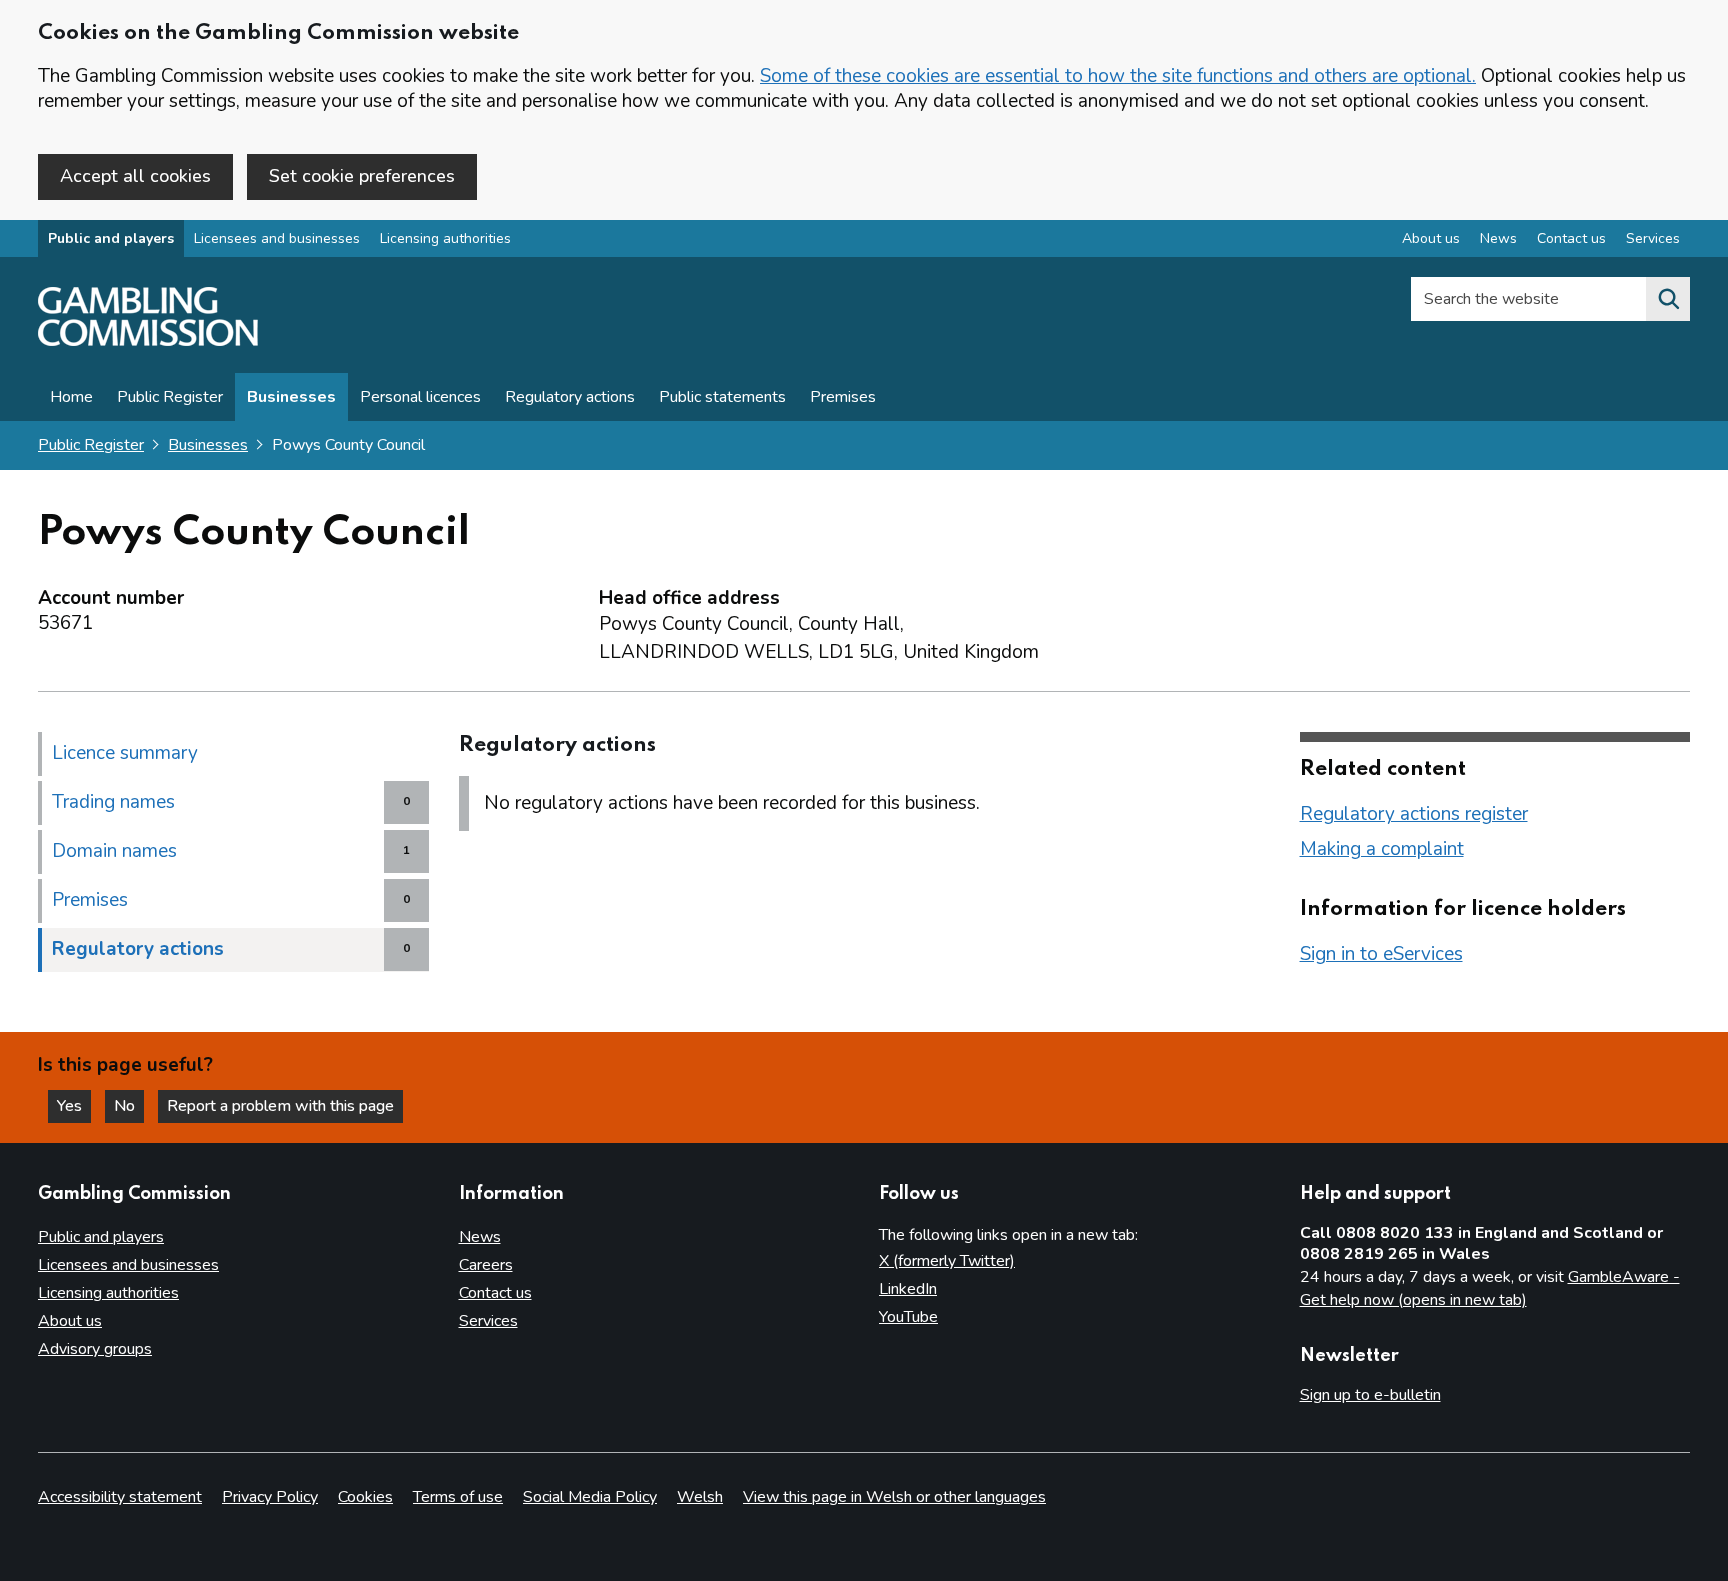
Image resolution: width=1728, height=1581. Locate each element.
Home (71, 397)
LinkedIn (908, 1289)
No (129, 1106)
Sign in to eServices (1381, 954)
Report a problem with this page (280, 1106)
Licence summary (125, 753)
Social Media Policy (590, 1497)
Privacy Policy (270, 1497)
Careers (486, 1265)
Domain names (114, 851)
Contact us (1571, 238)
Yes (74, 1106)
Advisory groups (95, 1349)
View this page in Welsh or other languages (894, 1497)
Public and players (111, 238)
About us (1431, 238)
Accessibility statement (120, 1497)
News (1498, 238)
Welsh (700, 1497)
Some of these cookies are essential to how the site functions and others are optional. (1118, 76)
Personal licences (420, 397)
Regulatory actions (570, 397)
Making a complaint (1382, 849)
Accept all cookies (135, 176)
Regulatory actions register (1414, 814)
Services (1653, 238)
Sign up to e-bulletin (1370, 1395)
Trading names (113, 802)
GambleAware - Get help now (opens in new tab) (1490, 1289)
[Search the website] (1668, 299)
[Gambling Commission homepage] (148, 341)
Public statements (722, 397)
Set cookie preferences (362, 176)
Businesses (291, 397)
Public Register (170, 397)
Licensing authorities (445, 238)
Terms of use (458, 1497)
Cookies (365, 1497)
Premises (843, 397)
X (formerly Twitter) (947, 1261)
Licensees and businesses (277, 238)
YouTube (908, 1317)
